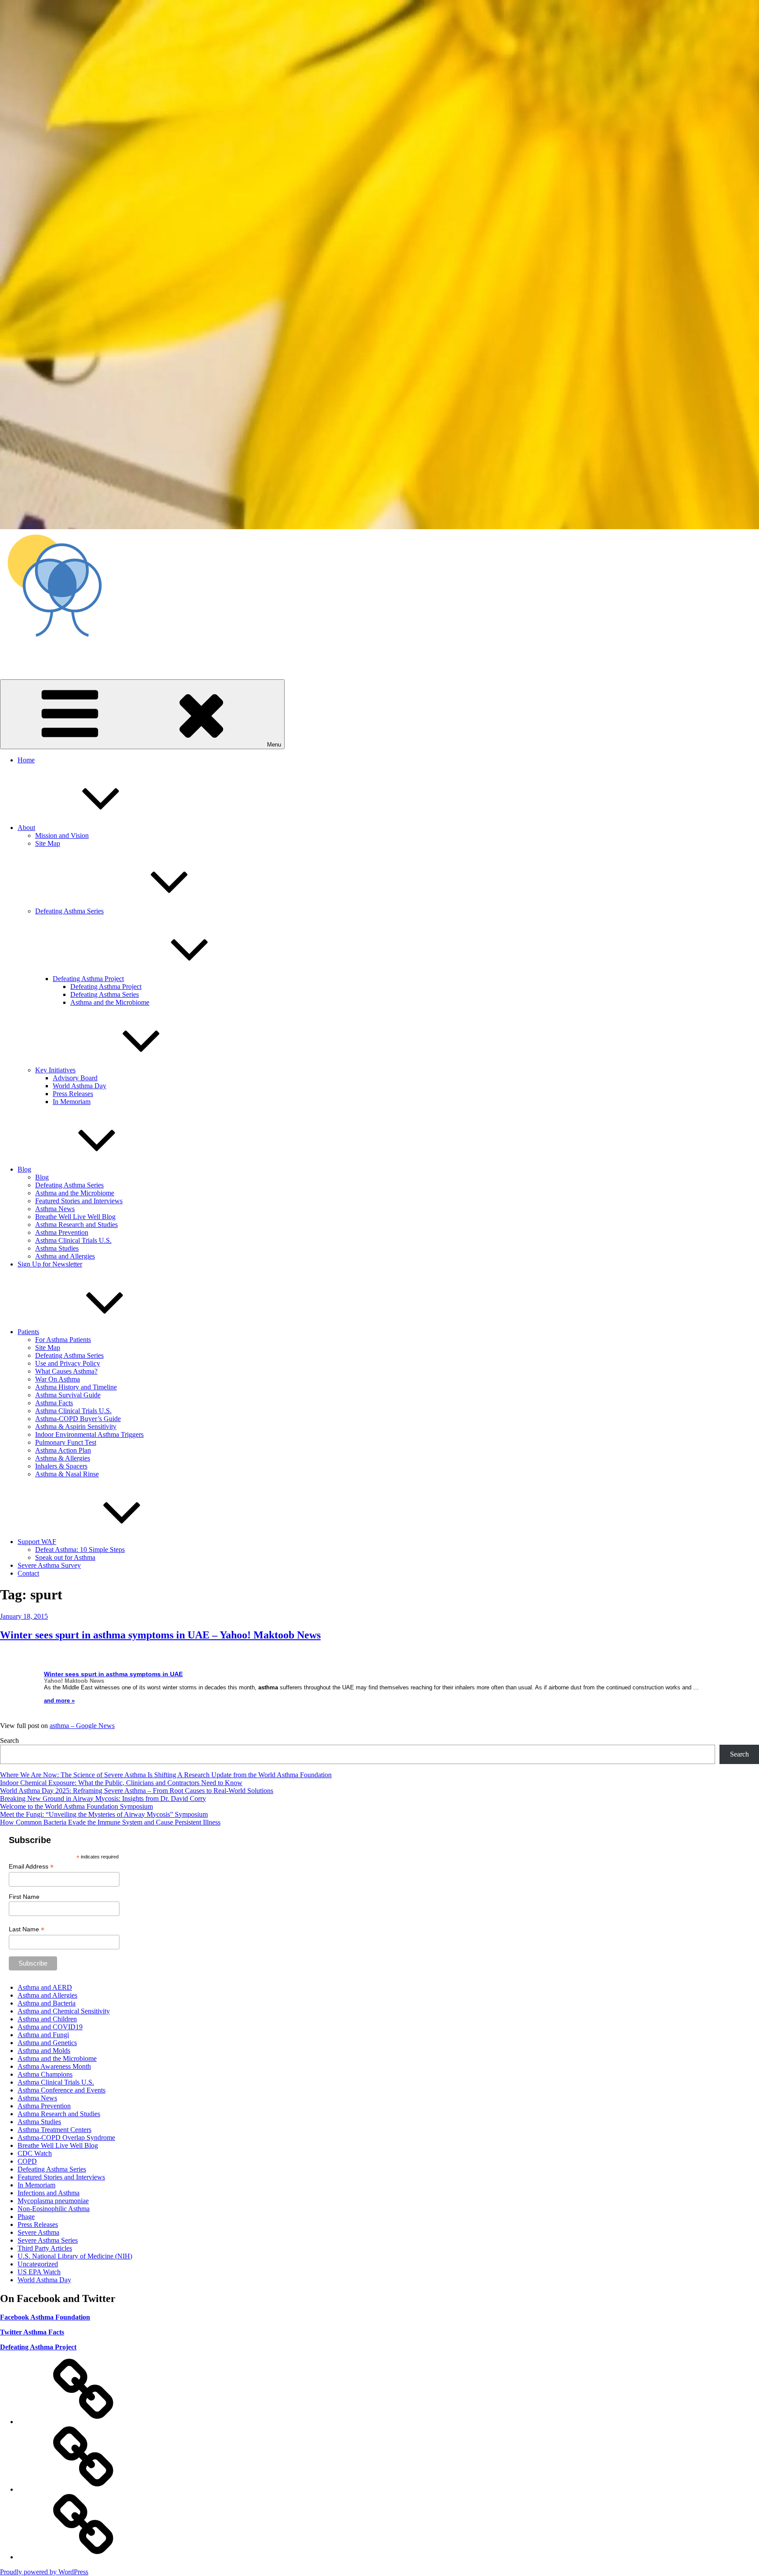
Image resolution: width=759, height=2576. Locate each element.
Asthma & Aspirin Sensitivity (76, 1427)
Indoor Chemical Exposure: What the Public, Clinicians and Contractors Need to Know (121, 1783)
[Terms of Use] (83, 2557)
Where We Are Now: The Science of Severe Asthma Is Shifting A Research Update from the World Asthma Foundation (166, 1775)
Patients (28, 1332)
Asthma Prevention (62, 1232)
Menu (274, 745)
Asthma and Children (47, 2019)
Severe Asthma (38, 2232)
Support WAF (37, 1542)
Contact (28, 1573)
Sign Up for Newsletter (50, 1264)
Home (26, 760)
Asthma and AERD (45, 1987)
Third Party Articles (45, 2248)
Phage (26, 2217)
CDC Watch (35, 2153)
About (26, 828)
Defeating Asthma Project (88, 979)
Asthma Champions (45, 2074)
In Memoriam (72, 1102)
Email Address (31, 1867)
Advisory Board (75, 1078)
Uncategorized (38, 2264)
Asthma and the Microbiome (110, 1002)
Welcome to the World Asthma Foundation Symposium (76, 1806)
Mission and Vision (62, 835)
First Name (24, 1897)
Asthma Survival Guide (68, 1395)
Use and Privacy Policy (68, 1363)
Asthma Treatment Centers (54, 2130)
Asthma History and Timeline (76, 1387)
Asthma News (55, 1209)
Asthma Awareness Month (54, 2066)
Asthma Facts (54, 1403)
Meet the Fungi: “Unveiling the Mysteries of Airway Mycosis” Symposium (104, 1814)
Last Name (27, 1929)
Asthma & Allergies (63, 1458)
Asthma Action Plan (63, 1450)
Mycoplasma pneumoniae (53, 2201)
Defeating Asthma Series (69, 911)
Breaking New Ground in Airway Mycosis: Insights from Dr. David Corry (103, 1799)
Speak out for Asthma (65, 1557)
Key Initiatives (55, 1070)
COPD (27, 2161)
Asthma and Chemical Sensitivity (64, 2011)
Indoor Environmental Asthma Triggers (89, 1434)
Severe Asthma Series (48, 2240)
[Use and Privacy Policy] (83, 2422)
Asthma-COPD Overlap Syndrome (66, 2138)
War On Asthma (58, 1379)
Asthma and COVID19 (50, 2027)
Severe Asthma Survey (49, 1565)
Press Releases (73, 1094)
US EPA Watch (39, 2272)
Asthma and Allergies (65, 1256)
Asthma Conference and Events (61, 2090)
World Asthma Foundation (37, 653)
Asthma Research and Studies (76, 1225)
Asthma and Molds (44, 2051)
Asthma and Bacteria (47, 2003)
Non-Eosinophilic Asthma (54, 2209)
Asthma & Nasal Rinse (67, 1474)
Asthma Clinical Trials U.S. (73, 1240)
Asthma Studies (57, 1248)
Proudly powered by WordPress (44, 2572)
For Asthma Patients (63, 1340)
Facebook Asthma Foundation (45, 2317)
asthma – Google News (82, 1726)
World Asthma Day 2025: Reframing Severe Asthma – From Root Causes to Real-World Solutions (137, 1791)
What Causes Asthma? (66, 1371)
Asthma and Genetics (47, 2043)
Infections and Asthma (49, 2193)
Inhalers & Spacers (61, 1466)
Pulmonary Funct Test (66, 1442)
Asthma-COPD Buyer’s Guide (78, 1419)
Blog (24, 1169)
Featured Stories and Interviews (79, 1201)
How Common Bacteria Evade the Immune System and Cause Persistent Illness (110, 1822)
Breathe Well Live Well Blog (75, 1217)
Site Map (48, 843)
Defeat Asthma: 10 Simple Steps (80, 1550)
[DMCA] (83, 2489)
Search (9, 1741)
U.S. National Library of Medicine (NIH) (75, 2256)
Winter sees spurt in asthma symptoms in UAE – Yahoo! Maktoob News (160, 1635)
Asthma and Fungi (43, 2035)
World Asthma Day (80, 1086)
